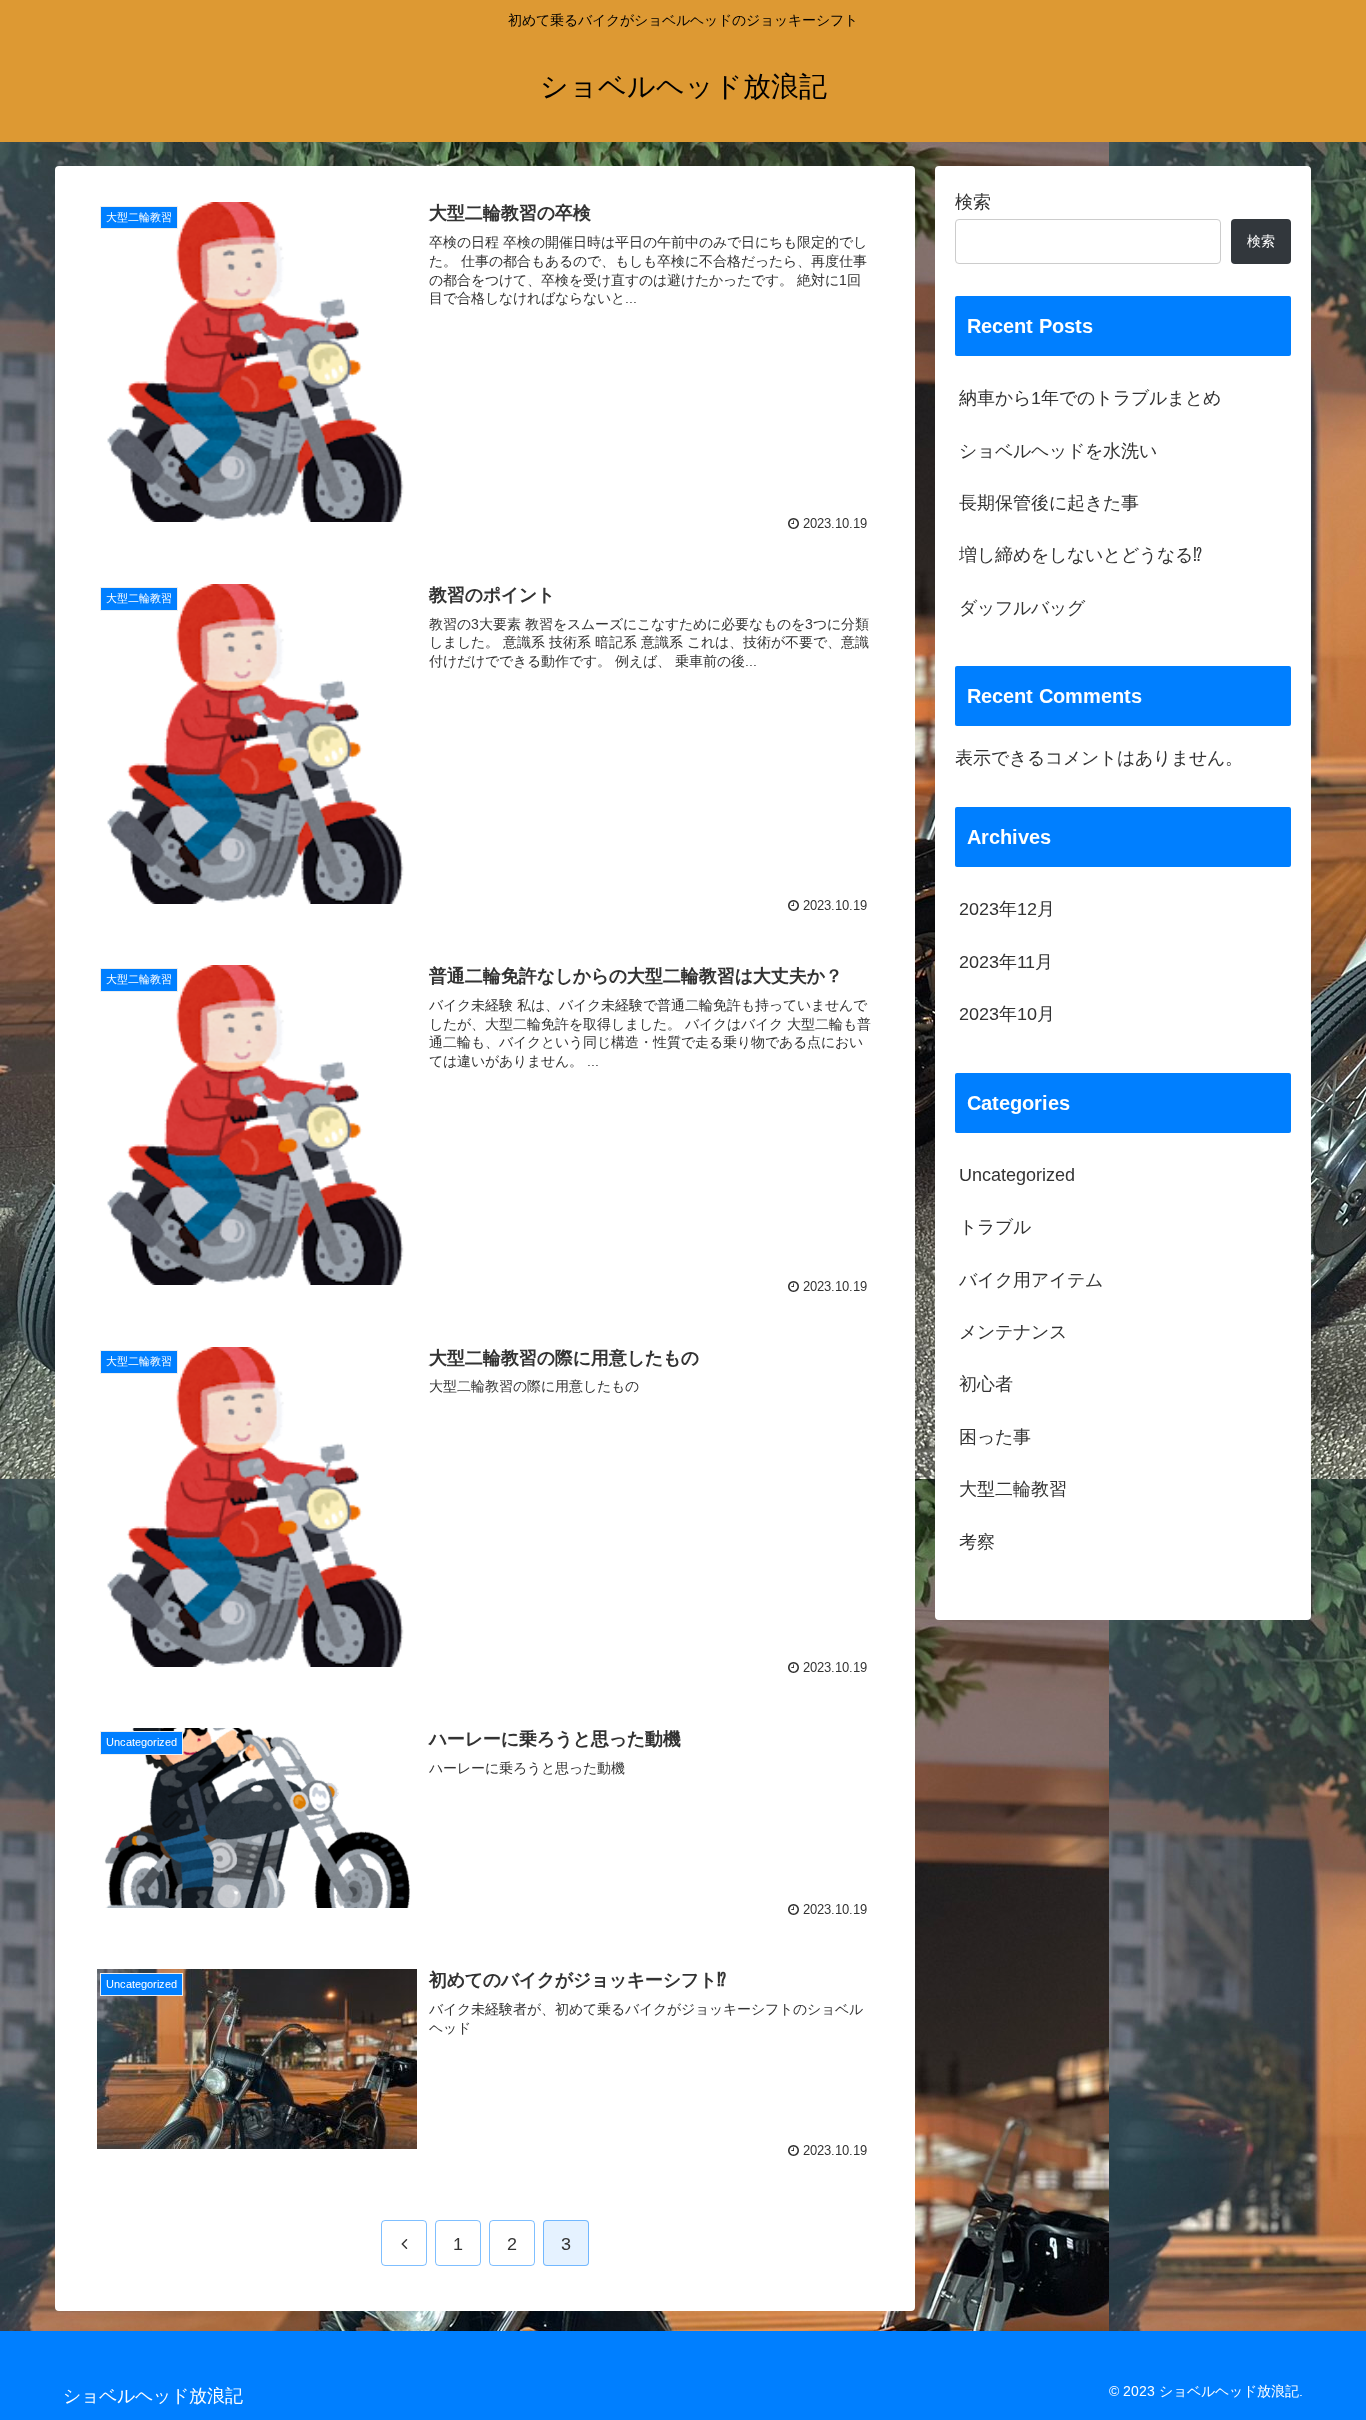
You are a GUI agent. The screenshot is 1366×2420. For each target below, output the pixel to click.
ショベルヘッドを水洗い (1058, 451)
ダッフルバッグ (1022, 608)
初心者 (986, 1384)
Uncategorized (1017, 1175)
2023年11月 (1006, 962)
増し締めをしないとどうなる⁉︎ (1080, 555)
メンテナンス (1013, 1332)
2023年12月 (1007, 909)
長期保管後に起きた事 (1049, 503)
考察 (977, 1542)
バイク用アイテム (1031, 1280)
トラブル (995, 1227)
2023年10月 (1007, 1014)
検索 (973, 202)
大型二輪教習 (1013, 1489)
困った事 (995, 1437)
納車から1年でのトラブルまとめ (1090, 398)
